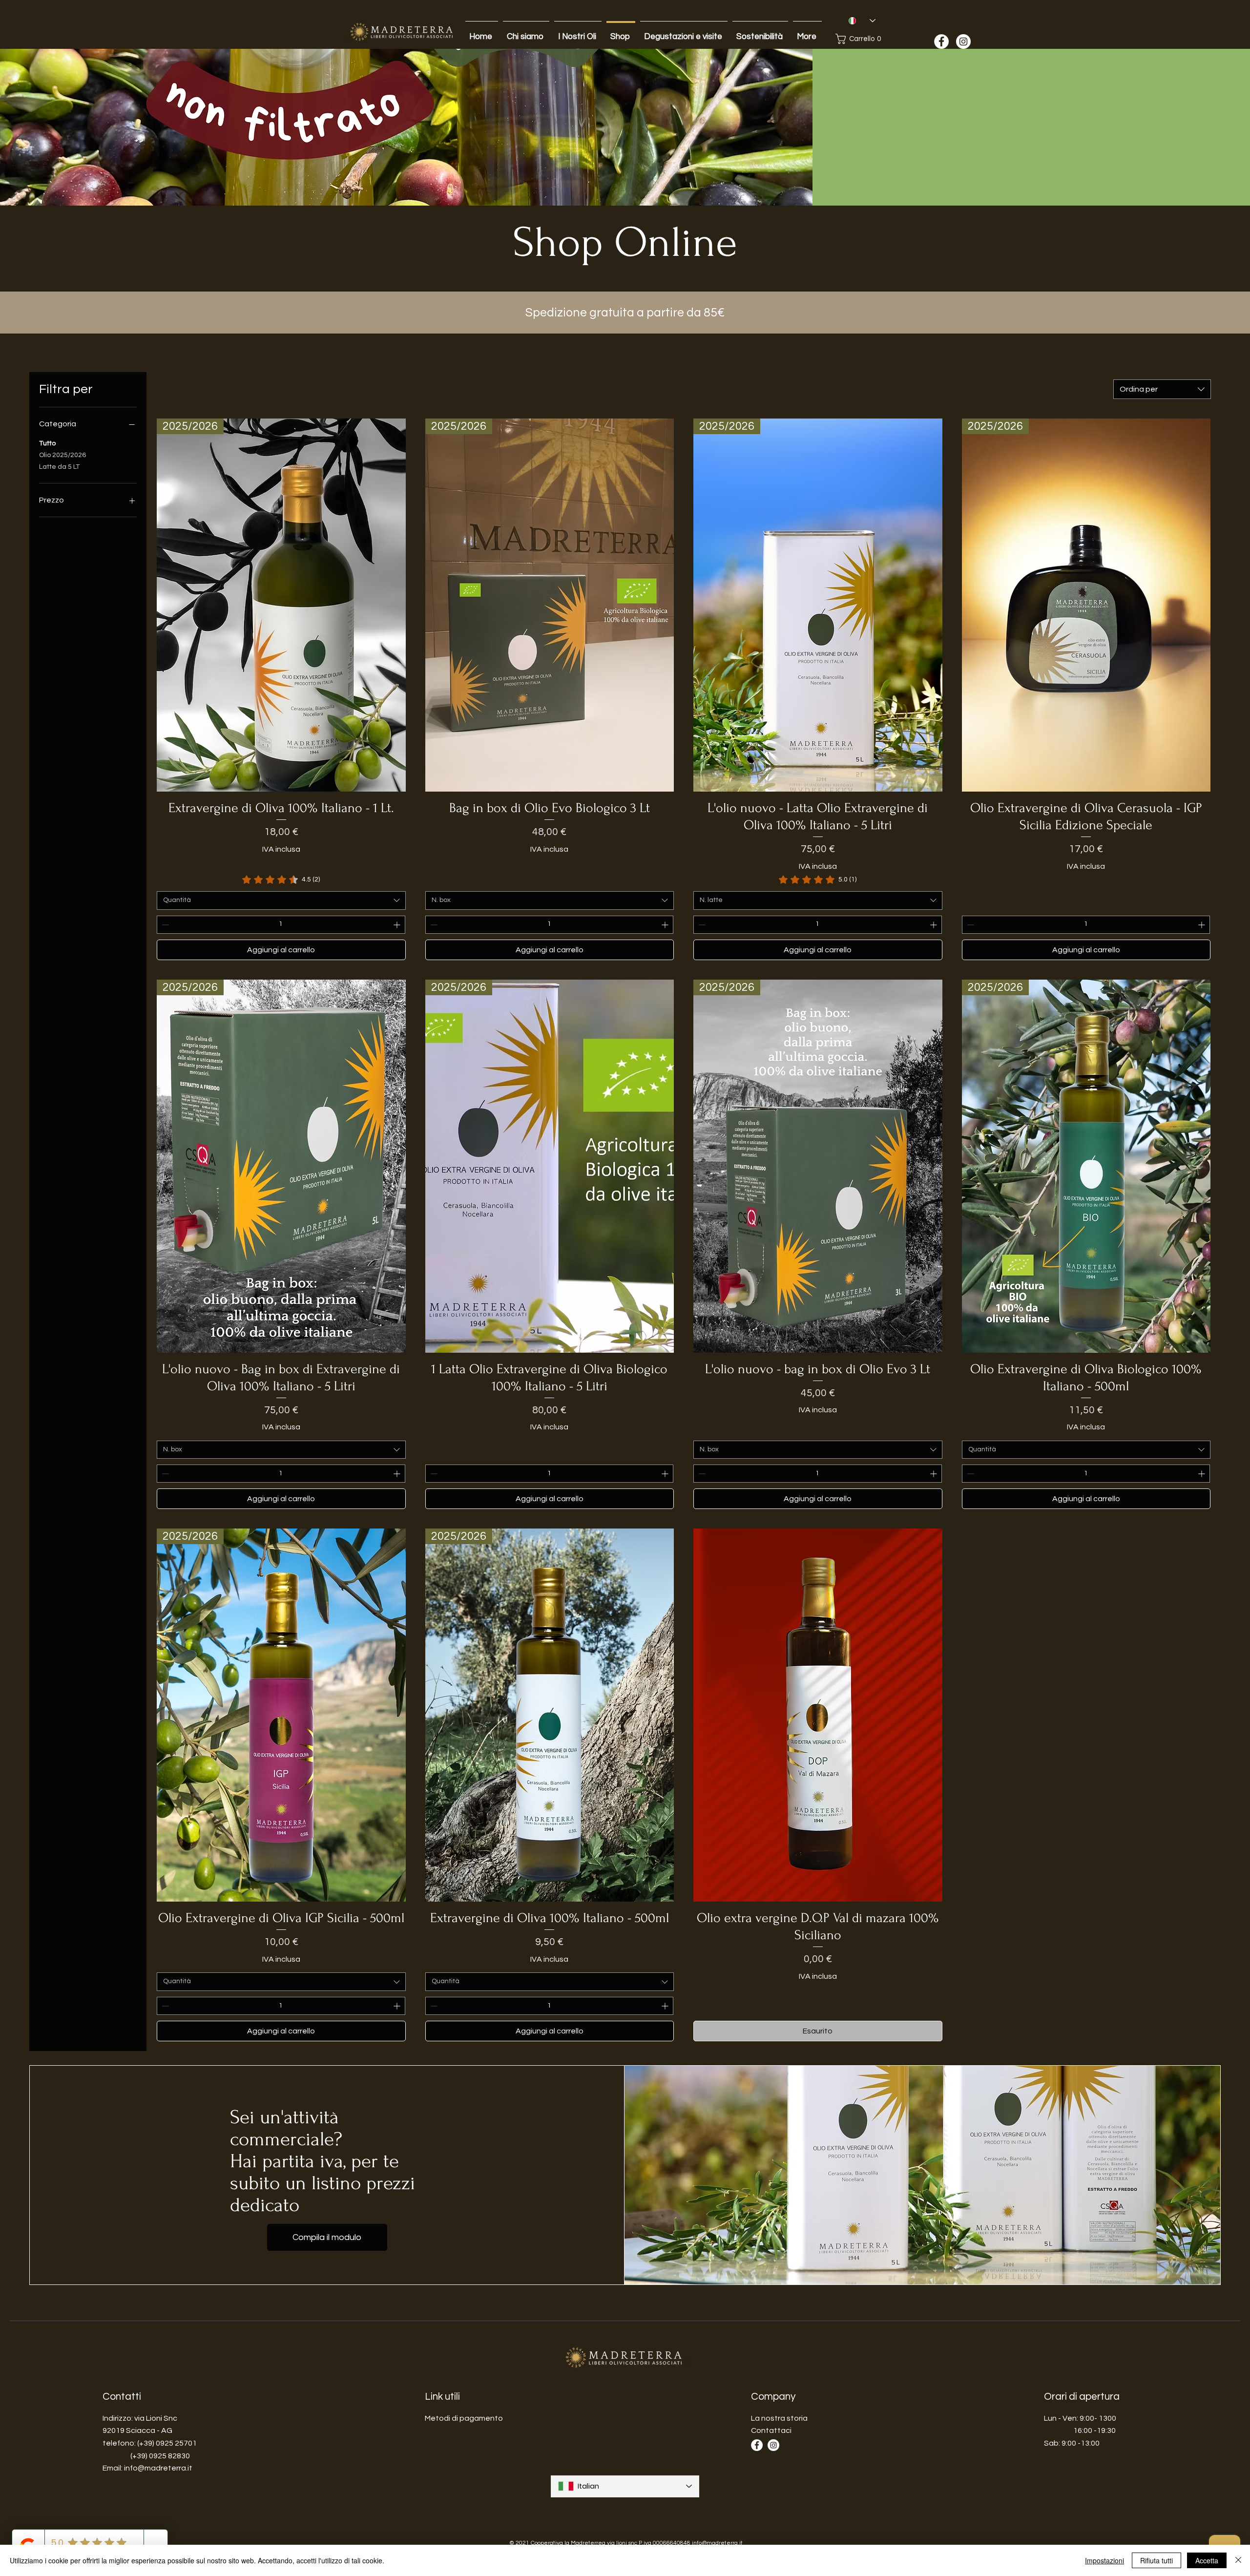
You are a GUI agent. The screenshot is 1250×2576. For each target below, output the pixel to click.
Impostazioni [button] (1104, 2560)
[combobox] (1162, 389)
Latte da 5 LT (59, 467)
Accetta (1207, 2560)
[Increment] (398, 925)
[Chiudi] (1238, 2560)
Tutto (47, 443)
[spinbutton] (281, 925)
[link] (281, 880)
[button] (862, 39)
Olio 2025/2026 (62, 455)
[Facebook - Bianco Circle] (941, 42)
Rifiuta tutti (1156, 2560)
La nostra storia (779, 2418)
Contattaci (771, 2430)
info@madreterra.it (158, 2468)
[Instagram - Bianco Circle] (963, 42)
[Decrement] (164, 925)
